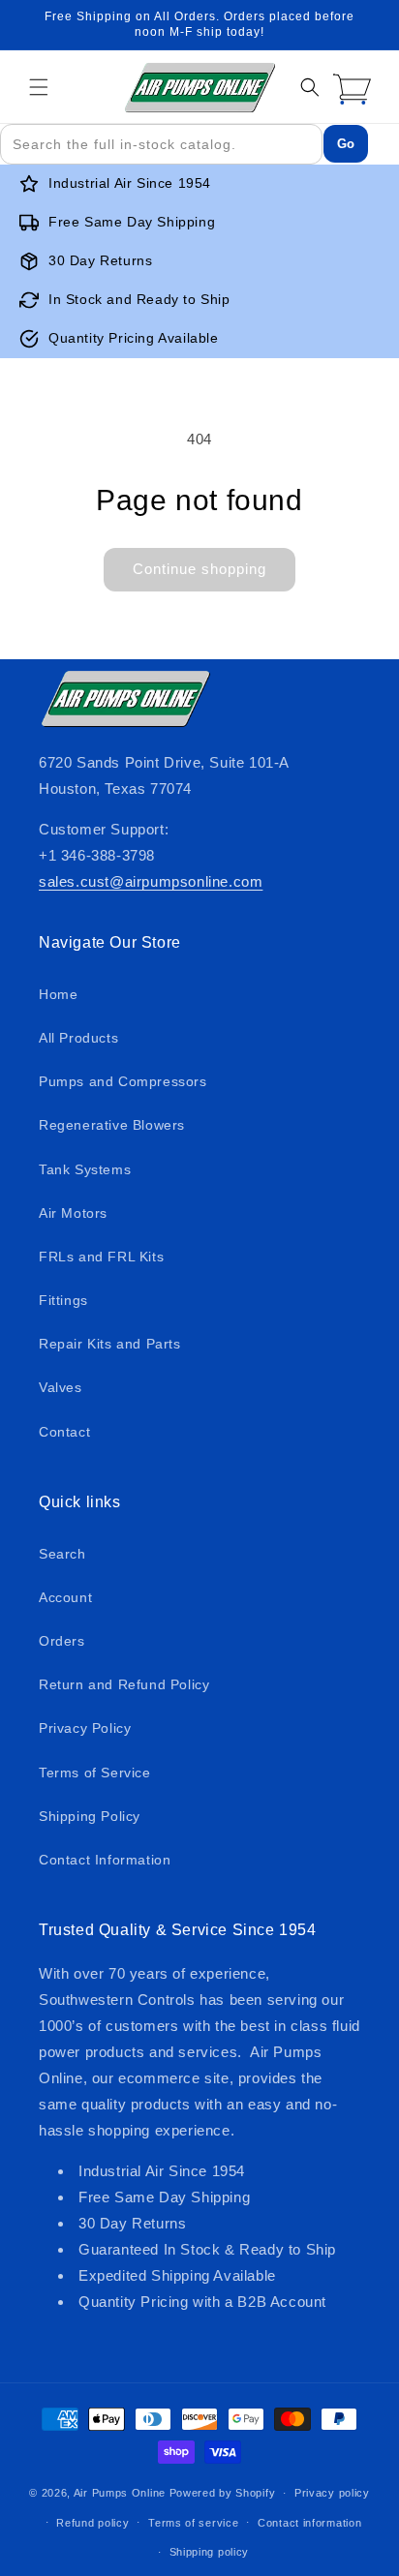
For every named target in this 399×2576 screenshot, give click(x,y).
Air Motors (73, 1213)
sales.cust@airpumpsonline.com (151, 881)
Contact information (309, 2523)
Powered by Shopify (223, 2493)
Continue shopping (199, 569)
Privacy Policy (85, 1728)
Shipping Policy (90, 1816)
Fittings (63, 1300)
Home (58, 994)
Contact (64, 1432)
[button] (39, 87)
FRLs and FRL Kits (101, 1257)
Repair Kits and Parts (110, 1344)
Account (65, 1597)
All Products (78, 1038)
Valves (61, 1387)
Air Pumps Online (120, 2493)
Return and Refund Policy (124, 1684)
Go (346, 144)
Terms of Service (95, 1773)
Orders (62, 1641)
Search (62, 1554)
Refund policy (92, 2523)
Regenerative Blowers (112, 1125)
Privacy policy (332, 2493)
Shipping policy (210, 2552)
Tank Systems (85, 1169)
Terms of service (193, 2523)
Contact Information (105, 1860)
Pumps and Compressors (123, 1081)
